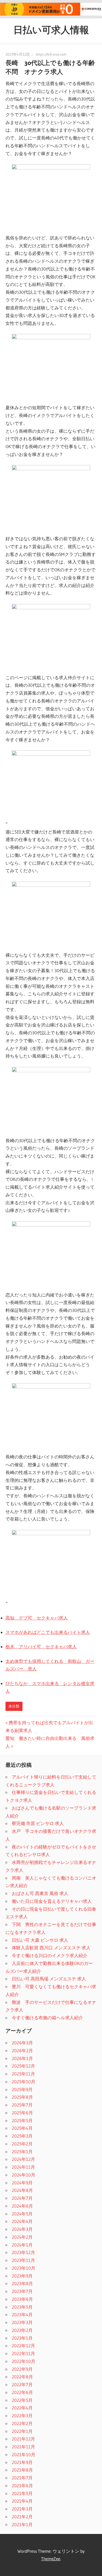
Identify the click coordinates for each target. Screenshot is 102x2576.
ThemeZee (51, 2559)
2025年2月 (22, 2144)
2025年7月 (22, 2105)
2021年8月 (22, 2470)
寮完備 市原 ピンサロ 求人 (38, 1823)
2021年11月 (23, 2447)
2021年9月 (22, 2462)
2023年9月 (22, 2276)
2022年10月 (24, 2361)
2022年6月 (22, 2392)
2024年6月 (22, 2206)
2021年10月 (24, 2454)
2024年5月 (22, 2214)
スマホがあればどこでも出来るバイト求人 (48, 1632)
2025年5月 (22, 2120)
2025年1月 (22, 2152)
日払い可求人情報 (51, 30)
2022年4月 (22, 2408)
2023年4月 (22, 2314)
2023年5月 (22, 2307)
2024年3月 (22, 2229)
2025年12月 (23, 2066)
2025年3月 (22, 2136)
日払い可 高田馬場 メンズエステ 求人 (49, 1979)
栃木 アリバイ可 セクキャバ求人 (41, 1647)
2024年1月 (22, 2245)
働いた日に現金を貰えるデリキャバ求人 (52, 1901)
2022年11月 (23, 2353)
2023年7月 (22, 2291)
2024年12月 (23, 2159)
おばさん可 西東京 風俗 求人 (40, 1893)
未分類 (14, 1706)
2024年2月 (22, 2237)
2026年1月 (22, 2058)
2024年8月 (22, 2190)
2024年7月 (22, 2198)
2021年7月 (22, 2478)
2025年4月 (22, 2128)
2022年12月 (23, 2346)
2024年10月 (24, 2175)
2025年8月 (22, 2097)
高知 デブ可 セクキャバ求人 (37, 1618)
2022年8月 (22, 2377)
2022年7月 (22, 2384)
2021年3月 (22, 2509)
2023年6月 (22, 2299)
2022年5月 (22, 2400)
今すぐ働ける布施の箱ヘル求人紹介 (47, 2018)
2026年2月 (22, 2050)
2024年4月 (22, 2221)
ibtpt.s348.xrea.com (51, 54)
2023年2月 (22, 2330)
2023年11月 (23, 2260)
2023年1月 (22, 2338)
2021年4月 (22, 2501)
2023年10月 (24, 2268)
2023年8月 (22, 2283)
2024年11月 (23, 2167)
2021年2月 (22, 2517)
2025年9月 (22, 2089)
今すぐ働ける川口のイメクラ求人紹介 (50, 1955)
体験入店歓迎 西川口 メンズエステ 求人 (51, 1948)
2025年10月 (24, 2082)
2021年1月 (22, 2524)
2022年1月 (22, 2431)
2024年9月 (22, 2183)
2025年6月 (22, 2113)
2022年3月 (22, 2416)
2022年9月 (22, 2369)
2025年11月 (23, 2074)
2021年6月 (22, 2486)
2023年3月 (22, 2322)
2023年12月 (23, 2252)
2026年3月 (22, 2043)
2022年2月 (22, 2423)
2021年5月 (22, 2493)
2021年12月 (23, 2439)
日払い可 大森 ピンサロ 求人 (40, 1940)
